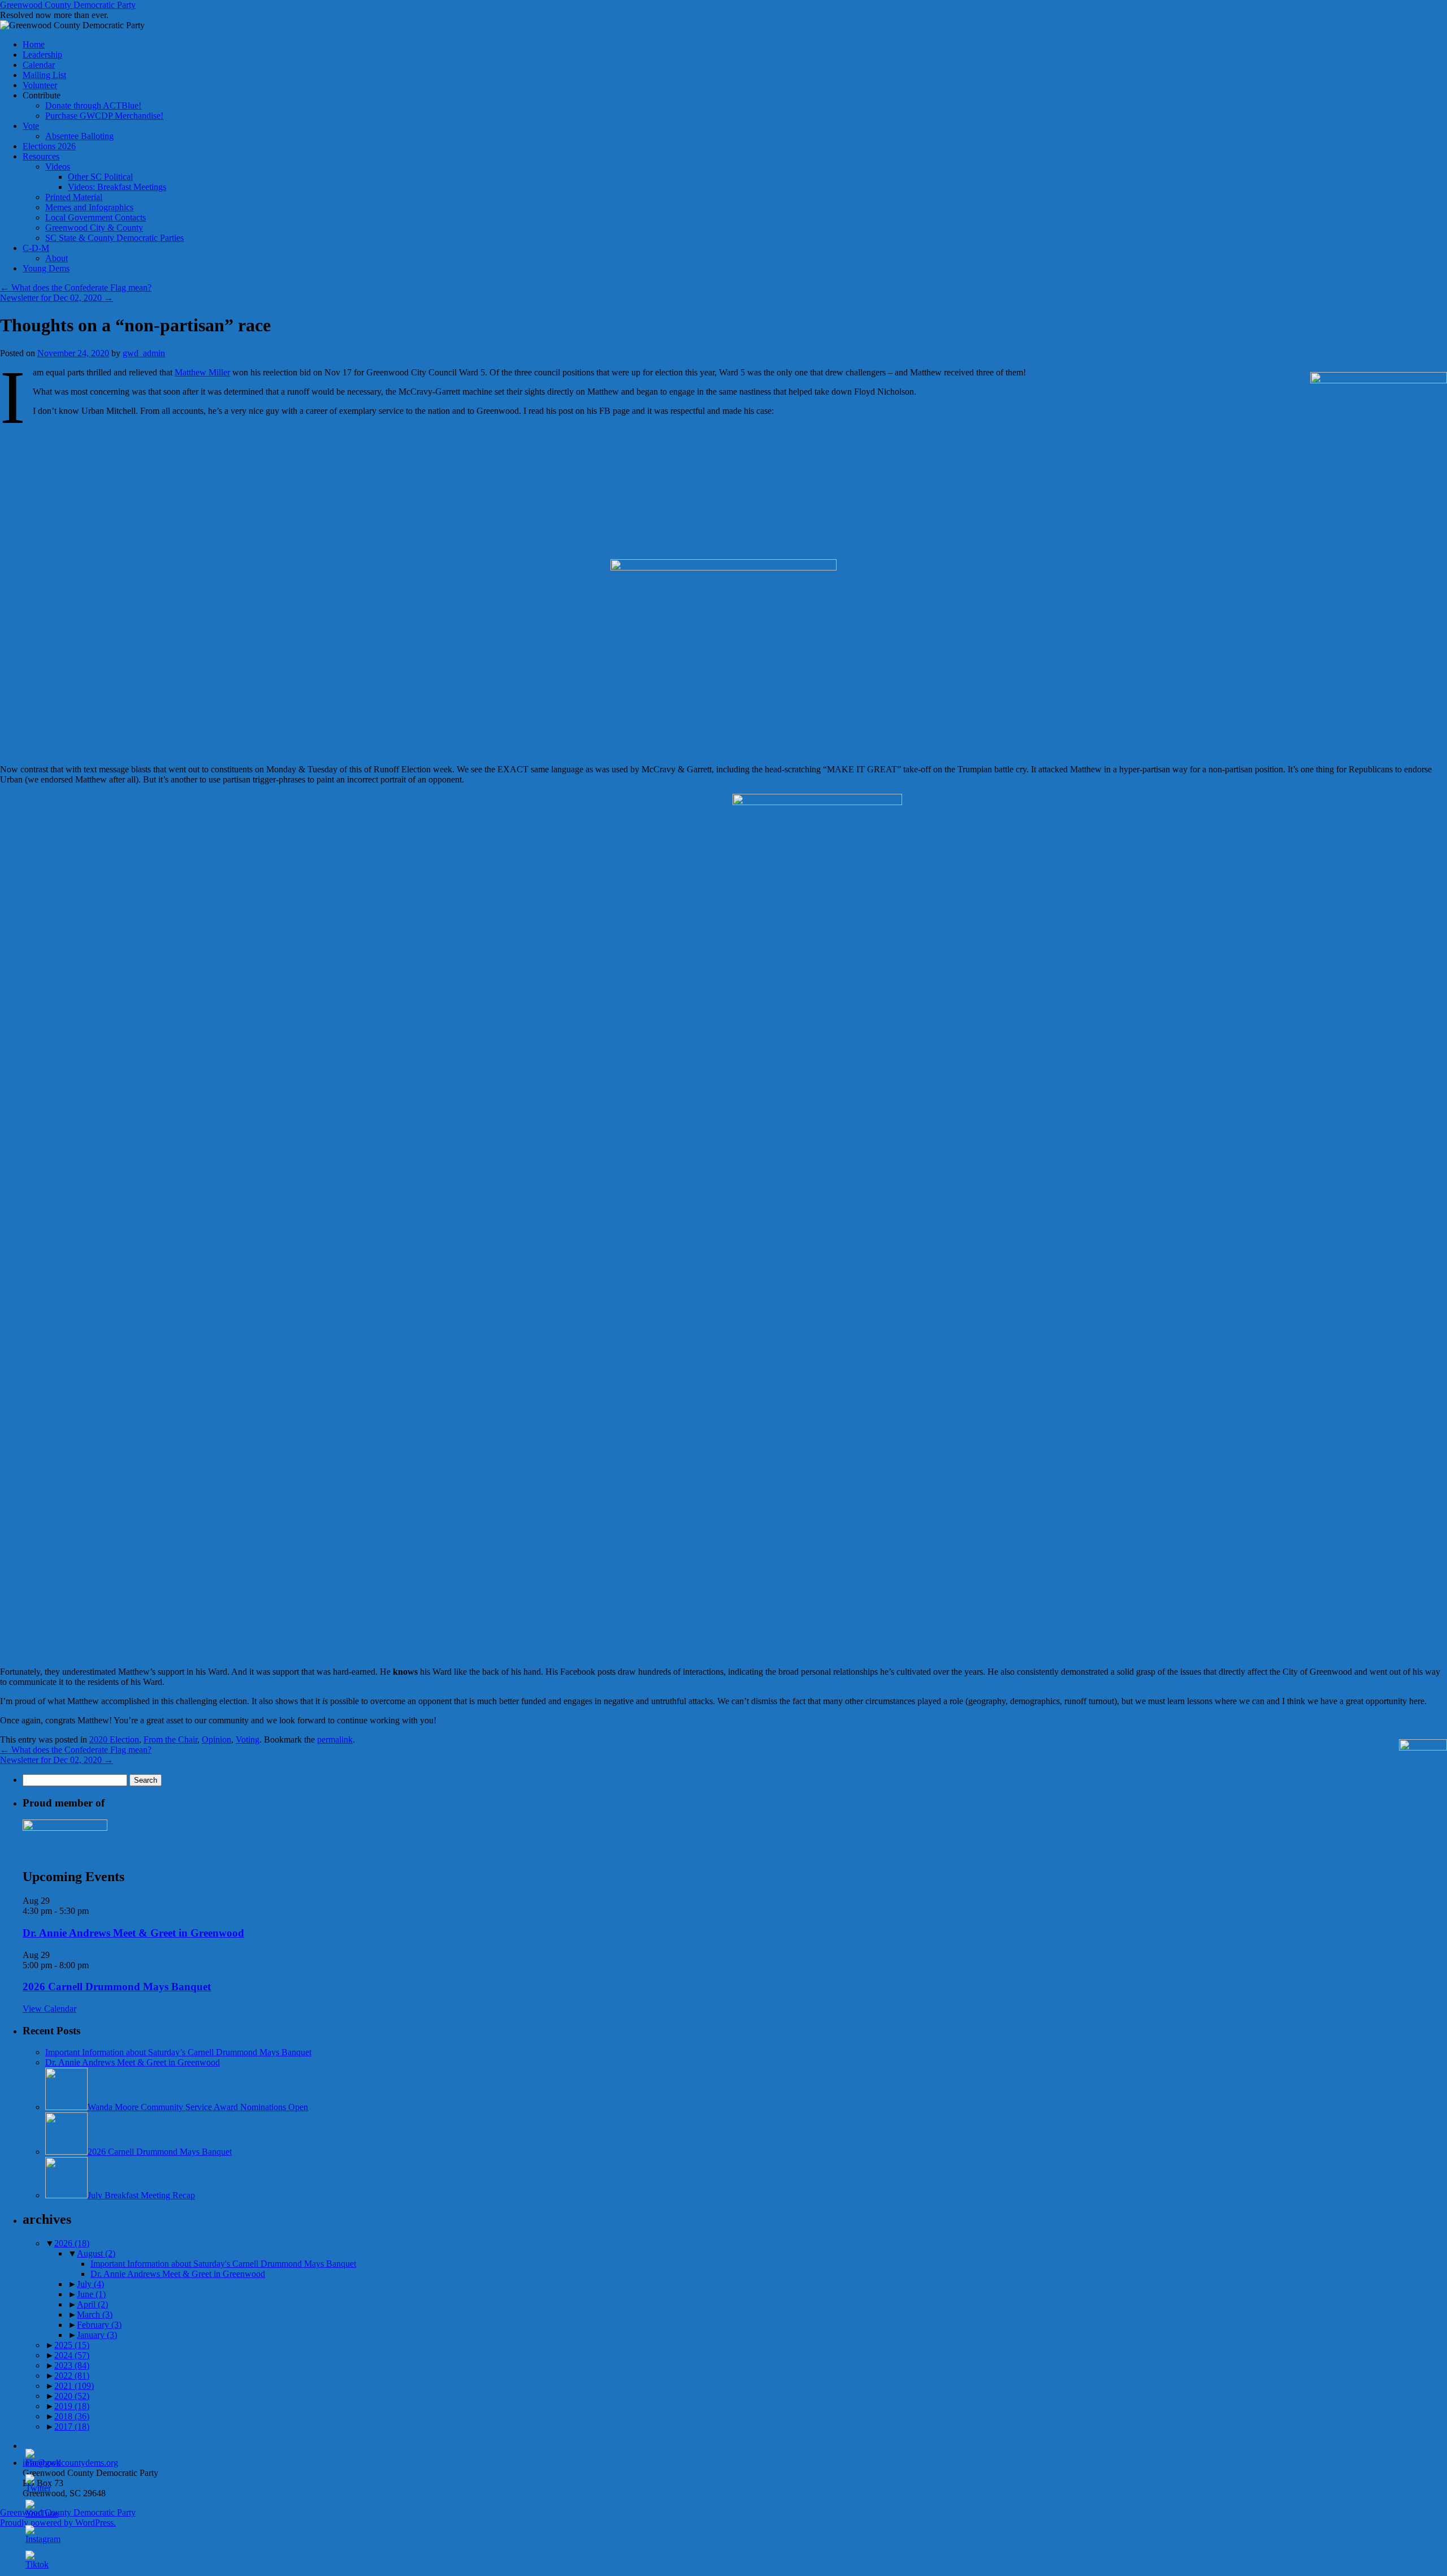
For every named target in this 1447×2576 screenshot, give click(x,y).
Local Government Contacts (96, 217)
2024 (72, 2355)
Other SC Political (100, 177)
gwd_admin (144, 353)
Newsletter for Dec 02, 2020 (57, 298)
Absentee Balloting (79, 136)
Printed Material (74, 197)
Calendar (39, 65)
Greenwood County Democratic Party (68, 5)
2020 (72, 2396)
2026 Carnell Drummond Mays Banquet (117, 1987)
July (90, 2284)
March (95, 2314)
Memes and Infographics (89, 207)
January (97, 2335)
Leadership (42, 55)
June (91, 2294)
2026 (72, 2243)
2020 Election (114, 1739)
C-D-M (36, 248)
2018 (72, 2416)
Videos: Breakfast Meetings (117, 187)
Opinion (216, 1739)
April (92, 2304)
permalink (335, 1739)
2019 (72, 2406)
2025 (72, 2345)
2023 (72, 2365)
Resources (41, 156)
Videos (58, 167)
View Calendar (49, 2009)
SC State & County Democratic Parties (114, 238)
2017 (72, 2426)
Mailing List (44, 75)
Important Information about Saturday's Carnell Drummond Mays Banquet (223, 2264)
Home (34, 44)
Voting (248, 1739)
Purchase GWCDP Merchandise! (104, 116)
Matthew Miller (202, 372)
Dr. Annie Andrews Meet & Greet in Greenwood (133, 1933)
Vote (31, 126)
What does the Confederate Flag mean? (76, 288)
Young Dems (46, 268)
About (57, 258)
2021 (74, 2386)
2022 (72, 2376)
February (99, 2325)
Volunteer (40, 85)
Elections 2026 (49, 146)
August (96, 2253)
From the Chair (170, 1739)
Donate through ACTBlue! (93, 105)
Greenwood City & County (94, 228)
